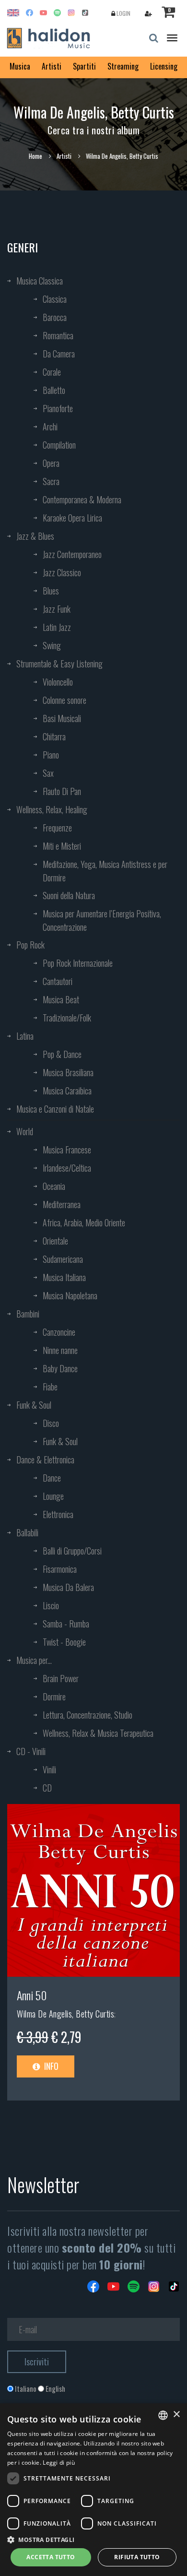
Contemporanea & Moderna (82, 499)
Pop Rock (30, 945)
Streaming (123, 66)
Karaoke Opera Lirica (72, 518)
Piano (51, 755)
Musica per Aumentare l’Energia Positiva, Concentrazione (102, 920)
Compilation (59, 445)
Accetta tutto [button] (51, 2557)
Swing (52, 645)
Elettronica (58, 1514)
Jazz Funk (57, 609)
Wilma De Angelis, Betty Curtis (65, 2014)
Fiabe (50, 1387)
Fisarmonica (60, 1569)
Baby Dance (60, 1368)
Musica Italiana (64, 1277)
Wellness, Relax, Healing (52, 809)
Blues (51, 591)
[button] (93, 2539)
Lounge (53, 1496)
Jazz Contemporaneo (72, 554)
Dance (52, 1478)
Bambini (28, 1314)
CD (47, 1788)
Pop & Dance (62, 1054)
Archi (50, 427)
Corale (52, 372)
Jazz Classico (62, 572)
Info (50, 2066)
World (25, 1131)
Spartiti (84, 66)
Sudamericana (63, 1259)
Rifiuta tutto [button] (137, 2557)
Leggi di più (59, 2463)
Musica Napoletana (70, 1295)
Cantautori (58, 981)
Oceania (54, 1186)
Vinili (49, 1769)
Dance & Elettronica (45, 1460)
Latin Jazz (57, 627)
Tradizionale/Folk (67, 1018)
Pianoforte (58, 408)
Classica (55, 299)
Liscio (51, 1605)
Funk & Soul (34, 1405)
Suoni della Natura (69, 895)
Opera (51, 463)
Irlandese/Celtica (67, 1168)
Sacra (51, 481)
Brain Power (61, 1678)
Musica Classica (40, 281)
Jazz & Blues (35, 536)
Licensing (164, 66)
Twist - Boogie (64, 1642)
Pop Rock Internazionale (78, 963)
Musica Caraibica (67, 1091)
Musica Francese (67, 1150)
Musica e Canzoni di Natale (55, 1109)
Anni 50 (32, 1995)
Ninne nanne (60, 1350)
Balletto (54, 390)
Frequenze (57, 828)
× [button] (176, 2415)
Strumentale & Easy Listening (59, 664)
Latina (25, 1036)
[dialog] (93, 2490)
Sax (48, 773)
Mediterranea (62, 1204)
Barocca (55, 317)
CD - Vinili (31, 1751)
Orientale (55, 1241)
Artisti (52, 66)
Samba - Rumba (66, 1624)
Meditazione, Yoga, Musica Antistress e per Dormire (105, 871)
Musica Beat (61, 999)
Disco (51, 1423)
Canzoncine (59, 1332)
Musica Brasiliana (68, 1072)
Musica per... (34, 1660)
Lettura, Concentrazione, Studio (88, 1715)
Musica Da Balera (68, 1587)
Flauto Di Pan (62, 791)
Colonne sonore (64, 700)
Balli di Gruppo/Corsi (72, 1551)
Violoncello (58, 682)
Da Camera (59, 354)
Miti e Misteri (62, 846)
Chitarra (54, 736)
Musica (20, 66)
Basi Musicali (62, 718)
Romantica (58, 335)
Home (35, 156)
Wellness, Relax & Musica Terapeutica (98, 1733)
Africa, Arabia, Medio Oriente (84, 1223)
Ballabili (27, 1532)
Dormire (54, 1697)
